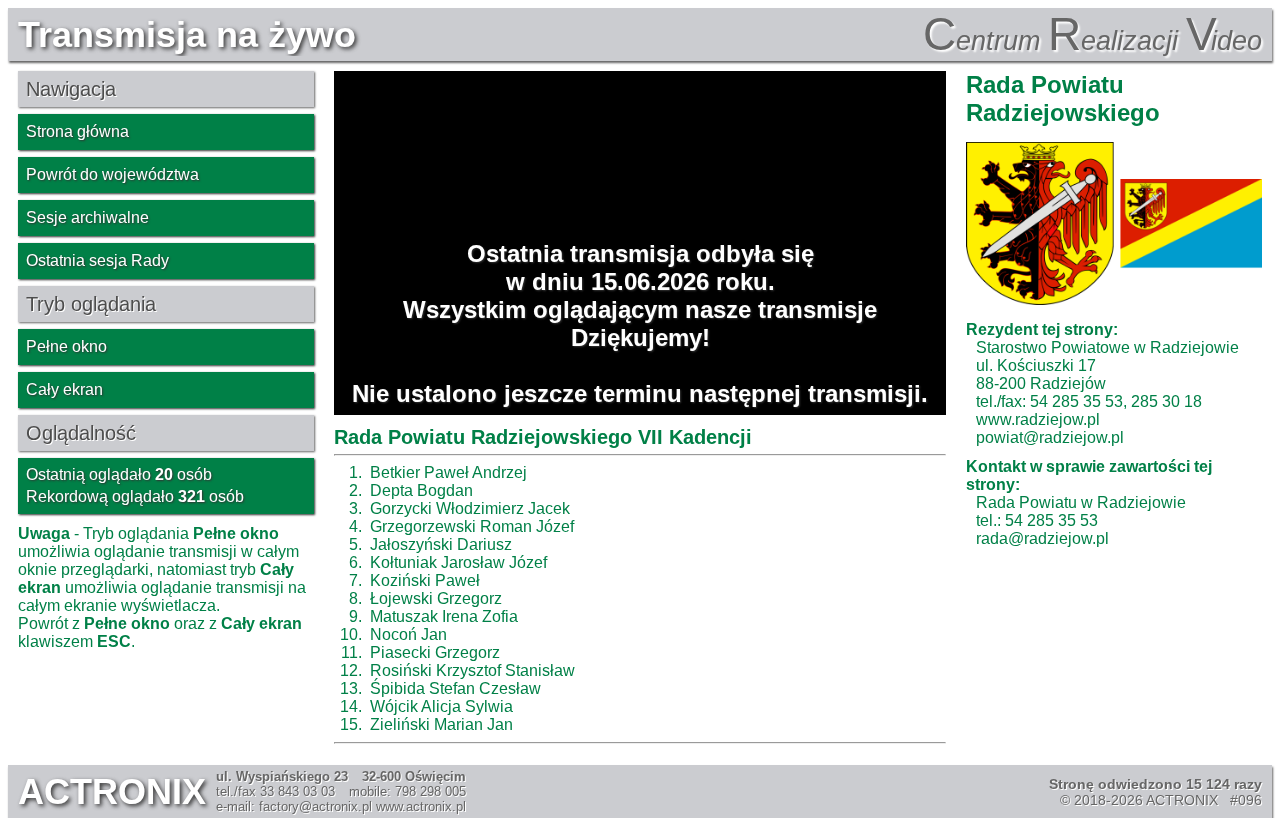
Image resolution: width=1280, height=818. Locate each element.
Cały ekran (64, 389)
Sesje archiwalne (87, 217)
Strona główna (77, 131)
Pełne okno (66, 346)
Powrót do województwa (112, 174)
